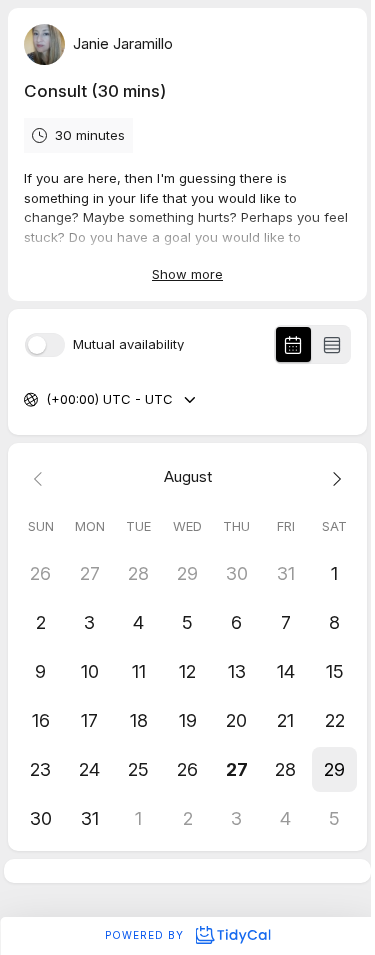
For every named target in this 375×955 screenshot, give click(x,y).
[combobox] (48, 400)
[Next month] (334, 477)
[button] (334, 769)
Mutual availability (128, 344)
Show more (187, 274)
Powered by (146, 935)
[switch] (45, 345)
